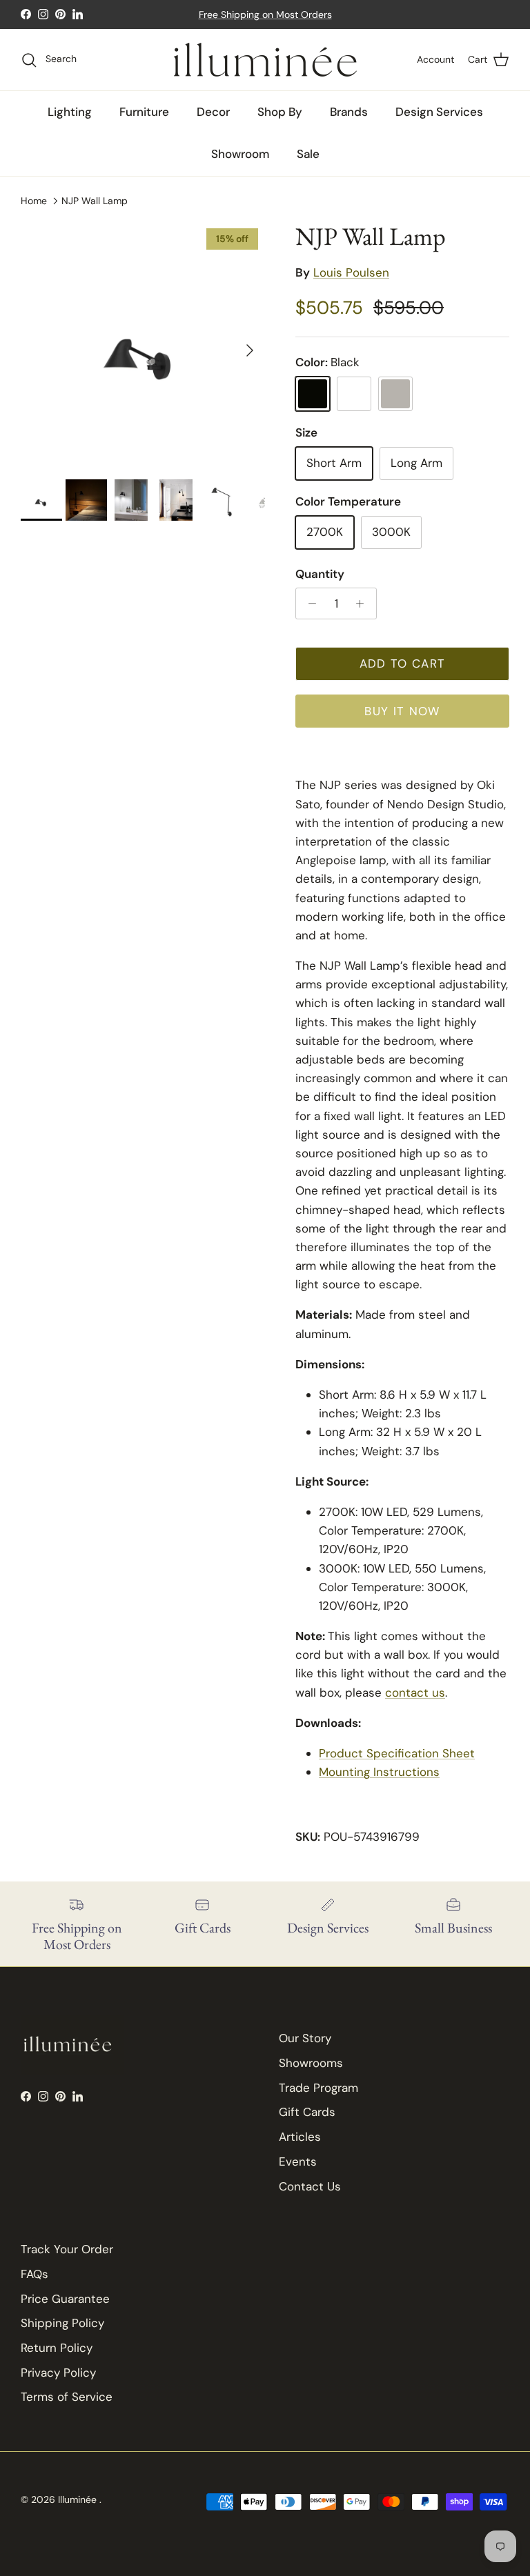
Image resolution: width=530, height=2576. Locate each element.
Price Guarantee (65, 2299)
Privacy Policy (58, 2373)
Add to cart (403, 663)
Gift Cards (307, 2112)
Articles (300, 2137)
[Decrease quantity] (308, 603)
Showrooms (311, 2063)
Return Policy (57, 2348)
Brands (349, 112)
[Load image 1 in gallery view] (143, 343)
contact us (415, 1693)
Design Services (439, 112)
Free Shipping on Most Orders (265, 14)
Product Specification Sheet (397, 1753)
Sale (308, 154)
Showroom (240, 154)
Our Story (305, 2038)
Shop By (280, 112)
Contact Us (310, 2186)
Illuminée (79, 2499)
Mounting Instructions (379, 1772)
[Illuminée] (265, 60)
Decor (213, 112)
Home (34, 200)
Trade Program (318, 2088)
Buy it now (402, 711)
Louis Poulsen (351, 272)
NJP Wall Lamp (95, 200)
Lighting (70, 112)
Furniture (144, 112)
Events (298, 2161)
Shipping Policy (62, 2323)
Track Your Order (67, 2249)
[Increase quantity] (364, 603)
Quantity (320, 574)
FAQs (35, 2274)
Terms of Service (67, 2397)
